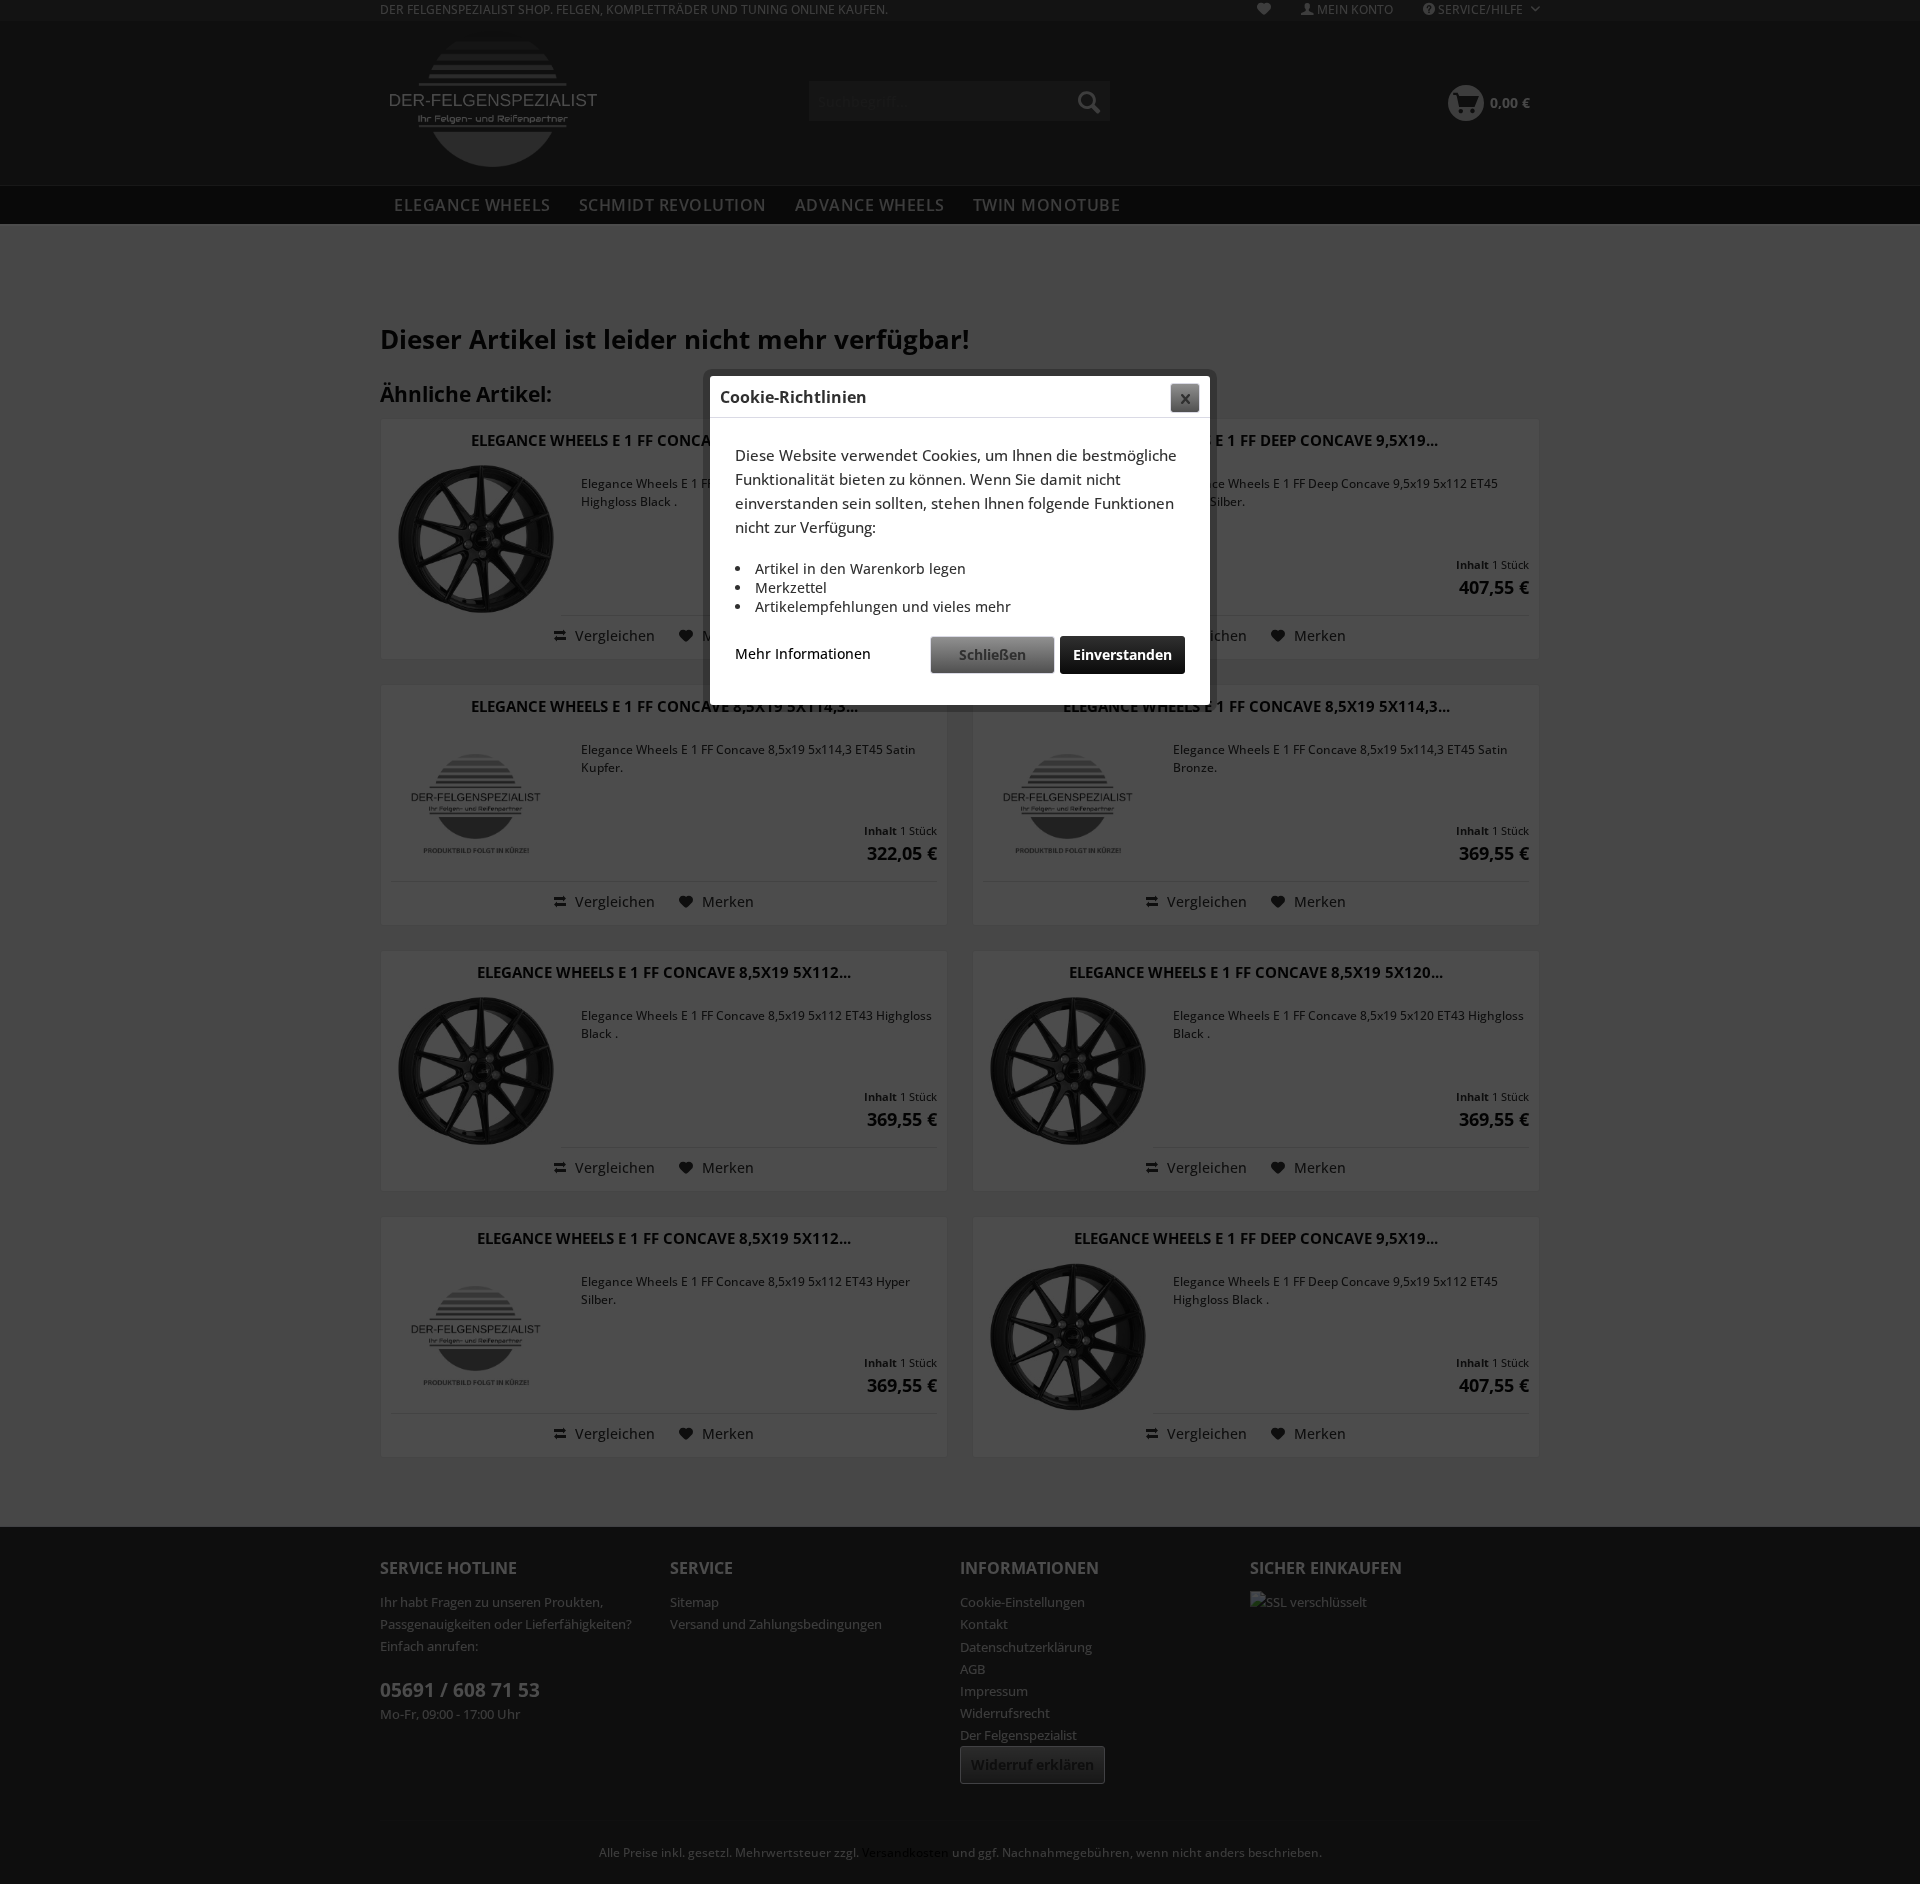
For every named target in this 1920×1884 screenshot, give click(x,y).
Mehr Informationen (803, 653)
